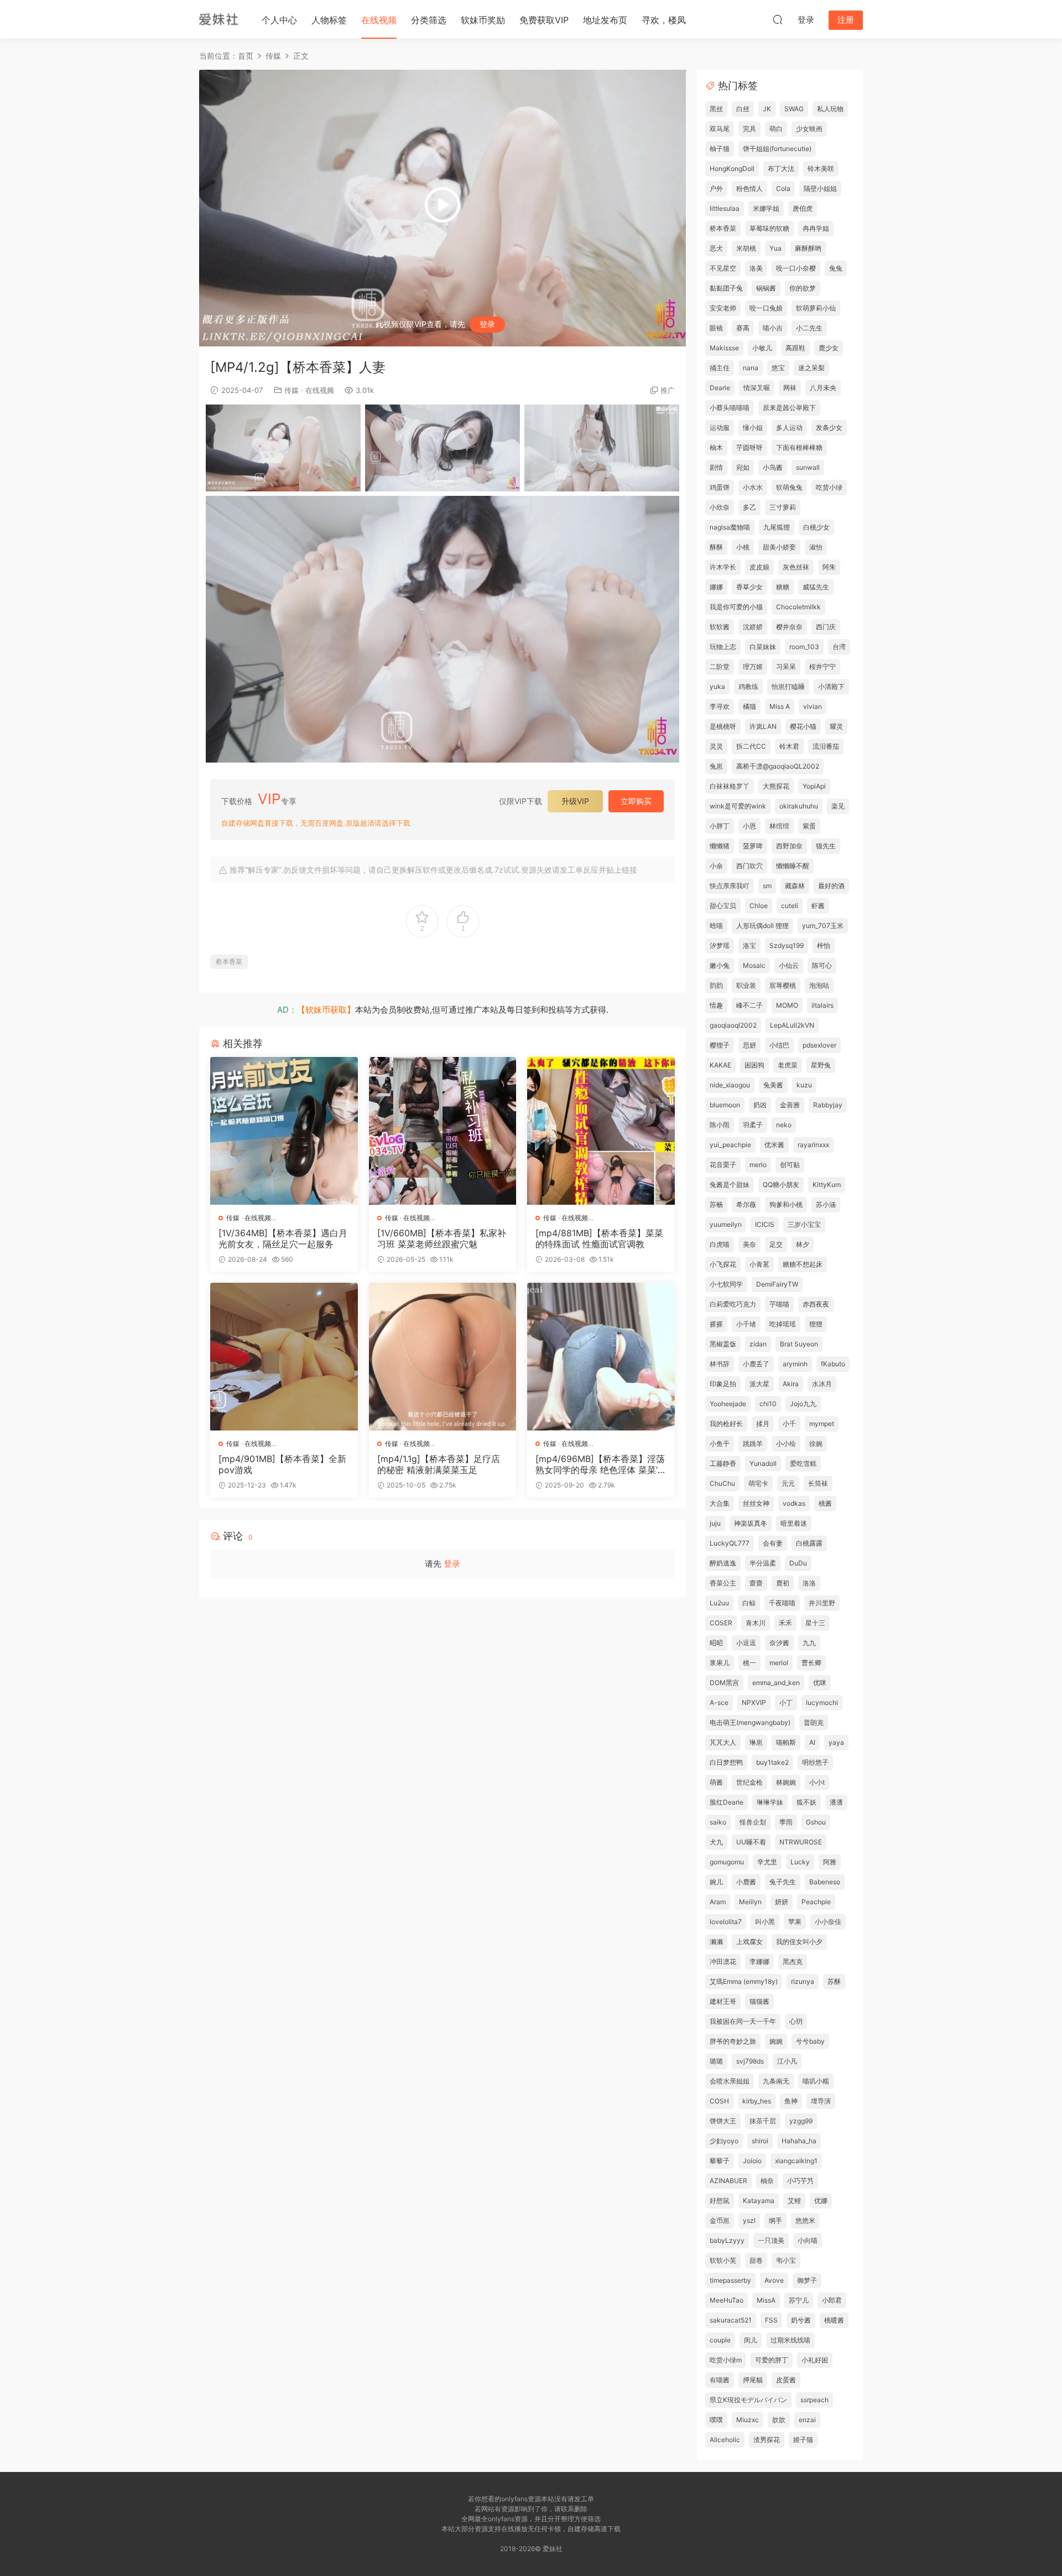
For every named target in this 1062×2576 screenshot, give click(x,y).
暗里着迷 (794, 1523)
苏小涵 (826, 1204)
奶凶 (760, 1105)
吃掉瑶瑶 (783, 1324)
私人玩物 (830, 109)
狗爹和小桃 (786, 1204)
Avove (774, 2280)
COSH (719, 2101)
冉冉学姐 (816, 228)
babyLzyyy (727, 2240)
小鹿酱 (746, 1882)
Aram (718, 1902)
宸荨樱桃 (783, 985)
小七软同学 (726, 1284)
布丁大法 (781, 169)
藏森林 (795, 886)
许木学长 (723, 567)
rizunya (803, 1981)
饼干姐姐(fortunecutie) (777, 149)
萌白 (776, 129)
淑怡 (816, 547)
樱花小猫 (803, 726)
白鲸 (749, 1603)
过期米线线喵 (790, 2340)
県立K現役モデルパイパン (748, 2400)
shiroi (760, 2141)
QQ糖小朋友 (781, 1185)
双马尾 (720, 129)
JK (767, 109)
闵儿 (751, 2340)
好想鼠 (720, 2201)
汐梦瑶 (720, 945)
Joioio (752, 2161)
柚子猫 (720, 149)
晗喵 (716, 926)
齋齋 (756, 1583)
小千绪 (746, 1324)
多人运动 (789, 427)
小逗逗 (746, 1643)
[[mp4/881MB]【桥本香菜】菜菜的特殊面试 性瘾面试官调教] (601, 1131)
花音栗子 (723, 1165)
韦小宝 (786, 2260)
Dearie (720, 388)
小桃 (743, 547)
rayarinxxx (813, 1145)
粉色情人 (749, 188)
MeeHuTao (727, 2300)
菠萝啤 (753, 846)
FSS (771, 2320)
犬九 (716, 1842)
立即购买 (636, 801)
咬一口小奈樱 (796, 268)
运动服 (720, 427)
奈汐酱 (779, 1643)
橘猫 (749, 706)
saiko (718, 1822)
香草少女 (749, 587)
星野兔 (821, 1065)
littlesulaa (725, 208)
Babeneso (825, 1882)
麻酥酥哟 (808, 248)
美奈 (749, 1244)
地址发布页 (605, 20)
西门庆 (826, 627)
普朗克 (814, 1722)
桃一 (749, 1663)
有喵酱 (720, 2380)
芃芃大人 (723, 1742)
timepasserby (730, 2280)
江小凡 (787, 2061)
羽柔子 (753, 1125)
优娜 (821, 2201)
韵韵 (716, 985)
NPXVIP (754, 1702)
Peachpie (816, 1902)
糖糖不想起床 (803, 1264)
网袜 (790, 388)
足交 (776, 1244)
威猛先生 (816, 587)
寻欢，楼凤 (664, 20)
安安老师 (723, 308)
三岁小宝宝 (804, 1224)
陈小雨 (720, 1125)
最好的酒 (831, 886)
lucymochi (822, 1702)
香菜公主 (723, 1583)
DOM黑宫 (724, 1683)
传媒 (291, 390)
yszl (749, 2220)
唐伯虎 (803, 208)
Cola (783, 188)
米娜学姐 (766, 208)
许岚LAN (763, 726)
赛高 (743, 328)
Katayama (759, 2201)
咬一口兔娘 (766, 308)
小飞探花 (723, 1264)
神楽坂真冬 (751, 1523)
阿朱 (829, 567)
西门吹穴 (749, 866)
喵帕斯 (786, 1742)
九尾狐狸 (777, 527)
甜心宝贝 (723, 906)
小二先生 (809, 328)
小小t (817, 1782)
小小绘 (786, 1444)
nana (751, 368)
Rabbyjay (828, 1105)
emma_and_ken (776, 1683)
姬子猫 (803, 2440)
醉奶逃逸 (723, 1563)
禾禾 (785, 1623)
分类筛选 (429, 20)
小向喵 (808, 2240)
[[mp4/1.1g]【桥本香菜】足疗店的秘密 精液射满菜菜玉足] (443, 1357)
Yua (775, 248)
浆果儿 (720, 1663)
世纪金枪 (749, 1782)
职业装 (746, 985)
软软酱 (720, 627)
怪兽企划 (753, 1822)
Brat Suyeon (799, 1344)
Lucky (800, 1862)
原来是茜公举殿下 (789, 408)
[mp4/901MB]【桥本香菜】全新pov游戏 (282, 1464)
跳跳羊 (753, 1444)
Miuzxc (748, 2420)
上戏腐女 (749, 1942)
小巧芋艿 (800, 2181)
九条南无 (776, 2081)
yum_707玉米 (823, 926)
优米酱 (774, 1145)
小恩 (749, 826)
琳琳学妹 (770, 1802)
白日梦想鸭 (726, 1762)
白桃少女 (816, 527)
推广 (668, 390)
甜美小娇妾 (779, 547)
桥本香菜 (229, 962)
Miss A (780, 706)
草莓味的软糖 (769, 228)
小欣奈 (720, 507)
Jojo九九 (803, 1404)
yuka (717, 686)
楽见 (838, 806)
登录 (487, 324)
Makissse (724, 348)
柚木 (716, 447)
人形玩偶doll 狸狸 (762, 926)
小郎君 (832, 2300)
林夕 (803, 1244)
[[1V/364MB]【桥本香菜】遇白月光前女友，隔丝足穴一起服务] (284, 1131)
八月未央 (823, 388)
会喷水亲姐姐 (730, 2081)
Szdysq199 (787, 945)
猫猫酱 (759, 2001)
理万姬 (753, 667)
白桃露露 (809, 1543)
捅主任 (720, 368)
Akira (791, 1384)
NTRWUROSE (801, 1842)
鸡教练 (748, 686)
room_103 (804, 647)
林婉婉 (786, 1782)
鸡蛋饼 (720, 487)
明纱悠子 (815, 1762)
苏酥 (834, 1981)
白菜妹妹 (763, 647)
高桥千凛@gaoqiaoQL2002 (778, 766)
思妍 (749, 1045)
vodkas (794, 1503)
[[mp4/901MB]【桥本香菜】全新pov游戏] (284, 1357)
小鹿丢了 (756, 1364)
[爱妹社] (218, 19)
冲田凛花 (723, 1961)
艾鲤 (794, 2201)
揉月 (763, 1424)
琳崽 (756, 1742)
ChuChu (722, 1483)
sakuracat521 (731, 2320)
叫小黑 (765, 1922)
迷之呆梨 (811, 368)
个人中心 (279, 20)
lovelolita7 (726, 1922)
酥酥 (716, 547)
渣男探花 (767, 2440)
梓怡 (824, 945)
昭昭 (716, 1643)
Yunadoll (763, 1463)
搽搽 (716, 1324)
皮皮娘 (759, 567)
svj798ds (750, 2061)
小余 (716, 866)
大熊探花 (776, 786)
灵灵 (716, 746)
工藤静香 (723, 1463)
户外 (716, 188)
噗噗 (716, 2420)
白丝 (743, 109)
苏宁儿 (799, 2300)
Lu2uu (719, 1603)
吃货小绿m (726, 2360)
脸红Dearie (727, 1802)
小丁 (786, 1702)
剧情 (716, 467)
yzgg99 (801, 2121)
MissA (766, 2300)
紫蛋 (809, 826)
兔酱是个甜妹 (730, 1185)
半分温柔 (763, 1563)
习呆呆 (786, 667)
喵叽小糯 (816, 2081)
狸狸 (816, 1324)
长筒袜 (818, 1483)
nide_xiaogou (730, 1085)
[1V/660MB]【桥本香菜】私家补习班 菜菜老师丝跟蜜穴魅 (442, 1238)
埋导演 (821, 2101)
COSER (721, 1623)
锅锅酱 (766, 288)
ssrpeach (814, 2400)
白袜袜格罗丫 (730, 786)
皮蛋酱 (786, 2380)
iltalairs (822, 1005)
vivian (813, 706)
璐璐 (716, 2061)
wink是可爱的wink (738, 806)
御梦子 (807, 2280)
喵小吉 (773, 328)
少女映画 (809, 129)
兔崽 (716, 766)
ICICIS (765, 1224)
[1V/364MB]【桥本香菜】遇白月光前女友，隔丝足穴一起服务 (283, 1238)
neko (784, 1125)
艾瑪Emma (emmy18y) (744, 1981)
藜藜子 (720, 2161)
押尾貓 (753, 2380)
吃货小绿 (829, 487)
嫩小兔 (720, 965)
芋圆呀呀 (749, 447)
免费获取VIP (544, 20)
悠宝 (778, 368)
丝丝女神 (756, 1503)
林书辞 (720, 1364)
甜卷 (756, 2260)
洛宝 (749, 945)
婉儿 (716, 1882)
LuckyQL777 (730, 1543)
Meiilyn (750, 1902)
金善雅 (790, 1105)
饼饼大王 (723, 2121)
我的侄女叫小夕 (799, 1942)
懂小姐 (753, 427)
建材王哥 (723, 2001)
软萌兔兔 (789, 487)
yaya (836, 1742)
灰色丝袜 (796, 567)
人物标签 (329, 20)
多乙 (749, 507)
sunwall (808, 467)
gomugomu (727, 1862)
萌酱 (716, 1782)
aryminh (795, 1364)
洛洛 (809, 1583)
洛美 (756, 268)
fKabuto (833, 1364)
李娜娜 (759, 1961)
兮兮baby (810, 2041)
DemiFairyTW (777, 1284)
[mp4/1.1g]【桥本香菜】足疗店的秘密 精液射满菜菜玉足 (439, 1464)
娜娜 (716, 587)
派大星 (759, 1384)
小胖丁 (720, 826)
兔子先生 (783, 1882)
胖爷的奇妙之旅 (733, 2041)
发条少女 (829, 427)
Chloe (759, 906)
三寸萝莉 (783, 507)
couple (720, 2340)
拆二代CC (751, 746)
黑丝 (716, 109)
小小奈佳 (828, 1922)
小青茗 (759, 1264)
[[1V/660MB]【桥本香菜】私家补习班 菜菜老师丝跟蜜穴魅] (443, 1131)
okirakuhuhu (799, 806)
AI (812, 1742)
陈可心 (822, 965)
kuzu (804, 1085)
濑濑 (716, 1942)
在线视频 (379, 20)
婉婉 (776, 2041)
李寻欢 (720, 706)
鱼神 (791, 2101)
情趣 (716, 1005)
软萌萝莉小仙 (816, 308)
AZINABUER (728, 2181)
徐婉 (816, 1444)
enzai (807, 2420)
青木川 (756, 1623)
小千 (789, 1424)
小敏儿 (762, 348)
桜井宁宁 (822, 667)
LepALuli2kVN (792, 1025)
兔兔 (836, 268)
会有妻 (773, 1543)
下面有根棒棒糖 (799, 447)
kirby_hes (757, 2101)
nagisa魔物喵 (730, 527)
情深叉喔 (757, 388)
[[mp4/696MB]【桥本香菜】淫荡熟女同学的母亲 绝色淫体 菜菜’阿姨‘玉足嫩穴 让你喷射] (601, 1357)
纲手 (775, 2220)
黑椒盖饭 (723, 1344)
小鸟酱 (773, 467)
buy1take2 (772, 1762)
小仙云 (789, 965)
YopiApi (814, 786)
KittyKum (827, 1185)
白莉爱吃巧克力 (733, 1304)
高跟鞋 (795, 348)
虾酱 (818, 906)
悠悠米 (805, 2220)
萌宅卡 (758, 1483)
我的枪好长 (726, 1424)
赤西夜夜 (816, 1304)
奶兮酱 (801, 2320)
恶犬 (716, 248)
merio (758, 1165)
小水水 (753, 487)
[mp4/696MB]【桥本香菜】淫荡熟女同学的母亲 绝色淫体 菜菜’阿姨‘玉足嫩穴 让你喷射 (600, 1464)
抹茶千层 (763, 2121)
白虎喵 (720, 1244)
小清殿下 (831, 686)
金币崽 (720, 2220)
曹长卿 (811, 1663)
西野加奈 (789, 846)
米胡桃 (746, 248)
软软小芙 (723, 2260)
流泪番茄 (826, 746)
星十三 (815, 1623)
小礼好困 (815, 2360)
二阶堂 (720, 667)
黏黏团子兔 (726, 288)
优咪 (820, 1683)
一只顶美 (771, 2240)
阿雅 (830, 1862)
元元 (788, 1483)
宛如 (743, 467)
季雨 (786, 1822)
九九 (809, 1643)
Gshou (816, 1822)
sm (767, 886)
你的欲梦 (803, 288)
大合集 (720, 1503)
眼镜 (716, 328)
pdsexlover (819, 1045)
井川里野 (822, 1603)
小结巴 (779, 1045)
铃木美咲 (821, 169)
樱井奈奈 (789, 627)
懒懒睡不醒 (793, 866)
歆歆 (779, 2420)
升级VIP (575, 801)
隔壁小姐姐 (820, 188)
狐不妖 (806, 1802)
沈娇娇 (753, 627)
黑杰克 (793, 1961)
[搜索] (778, 19)
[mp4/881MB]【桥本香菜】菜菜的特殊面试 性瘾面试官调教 (599, 1238)
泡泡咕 (819, 985)
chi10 (768, 1404)
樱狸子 (720, 1045)
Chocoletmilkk (798, 607)
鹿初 (783, 1583)
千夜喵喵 (782, 1603)
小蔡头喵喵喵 (730, 408)
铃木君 (789, 746)
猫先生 (826, 846)
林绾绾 (779, 826)
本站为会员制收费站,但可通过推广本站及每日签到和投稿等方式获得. (482, 1010)
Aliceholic (725, 2440)
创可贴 (790, 1165)
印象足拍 (723, 1384)
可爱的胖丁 (772, 2360)
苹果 (795, 1922)
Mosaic (754, 965)
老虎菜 (788, 1065)
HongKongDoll (732, 169)
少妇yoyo (724, 2141)
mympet (822, 1424)
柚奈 (767, 2181)
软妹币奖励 (483, 20)
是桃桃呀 (723, 726)
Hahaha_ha (799, 2141)
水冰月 (822, 1384)
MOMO (787, 1005)
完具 (749, 129)
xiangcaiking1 (796, 2161)
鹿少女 (829, 348)
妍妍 (782, 1902)
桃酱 (825, 1503)
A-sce (719, 1702)
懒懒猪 (720, 846)
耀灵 (836, 726)
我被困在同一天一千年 (743, 2021)
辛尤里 (767, 1862)
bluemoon (725, 1105)
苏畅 (716, 1204)
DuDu (798, 1563)
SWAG (794, 109)
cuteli (790, 906)
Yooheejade (728, 1404)
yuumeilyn (726, 1224)
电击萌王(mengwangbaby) (750, 1722)
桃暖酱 (834, 2320)
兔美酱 (773, 1085)
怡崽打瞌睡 (788, 686)
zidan (758, 1344)
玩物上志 (723, 647)
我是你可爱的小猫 (736, 607)
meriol (779, 1663)
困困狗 (754, 1065)
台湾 (839, 647)
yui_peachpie (730, 1145)
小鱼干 (720, 1444)
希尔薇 (746, 1204)
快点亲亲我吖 (730, 886)
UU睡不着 (751, 1842)
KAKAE (720, 1065)
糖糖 (783, 587)
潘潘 (836, 1802)
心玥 (796, 2021)
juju (715, 1523)
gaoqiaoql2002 (733, 1025)
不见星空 (723, 268)
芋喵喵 (779, 1304)
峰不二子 (749, 1005)
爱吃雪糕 (803, 1463)
